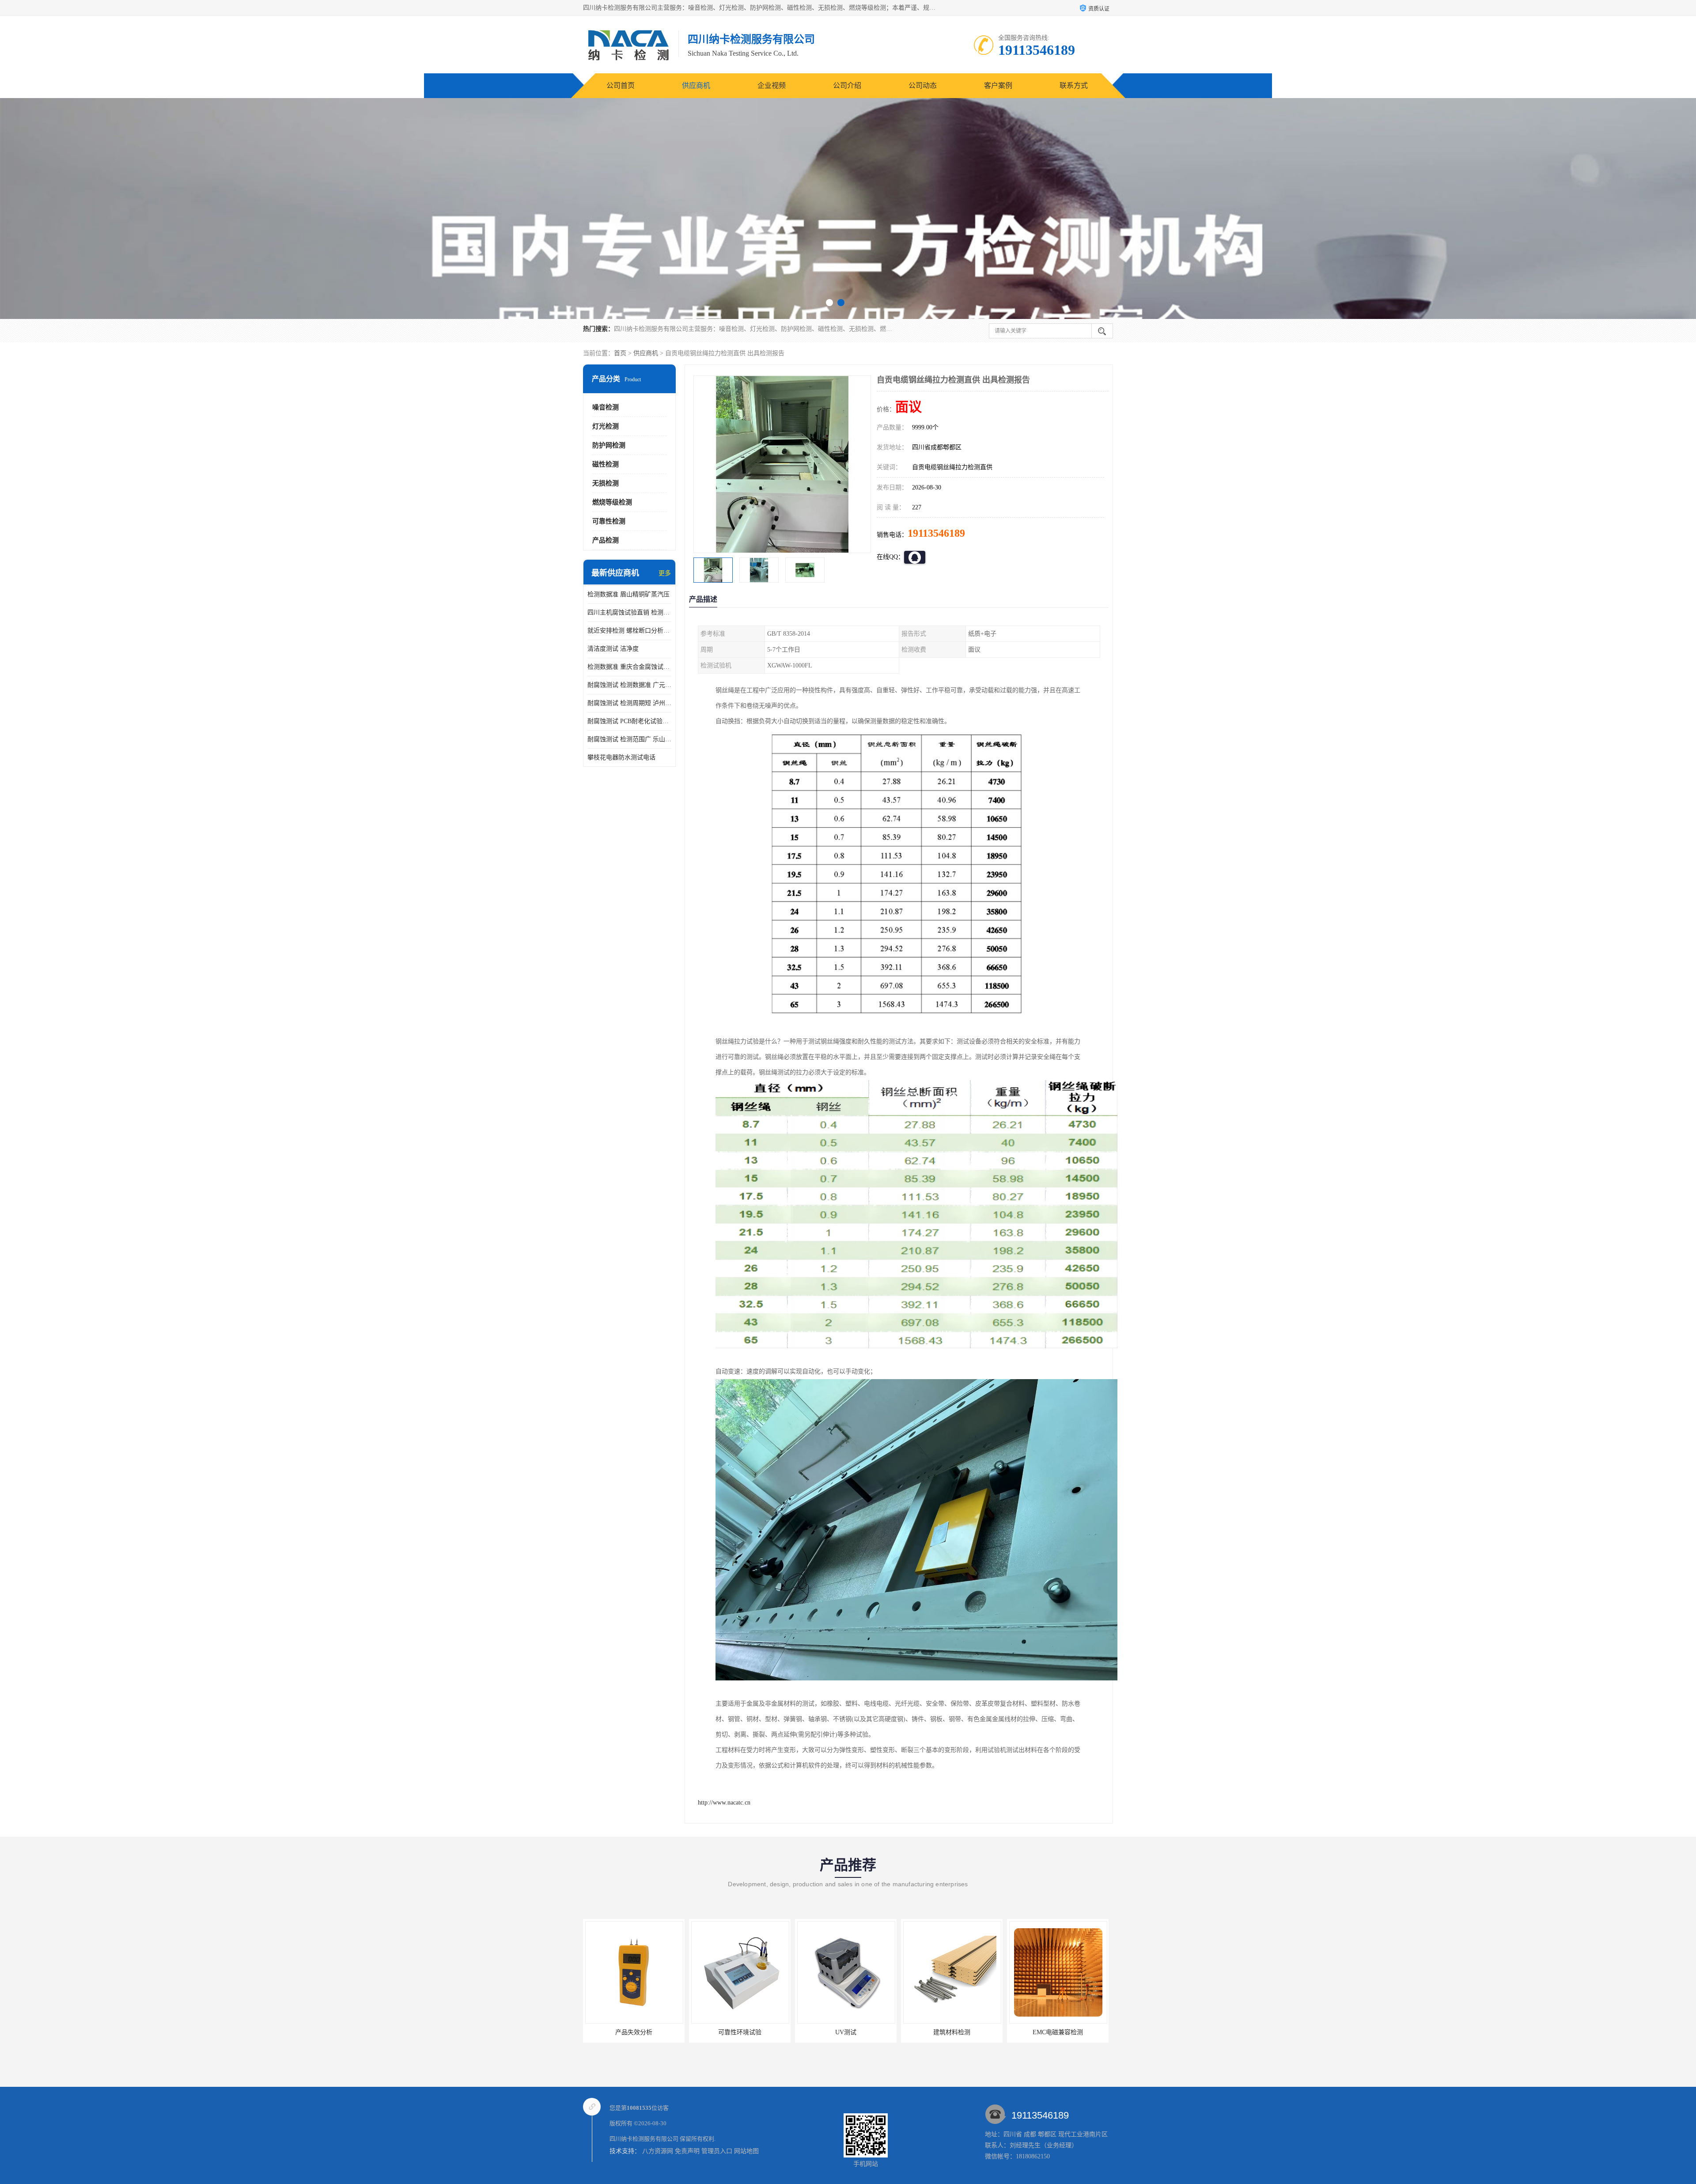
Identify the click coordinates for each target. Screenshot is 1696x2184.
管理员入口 (717, 2151)
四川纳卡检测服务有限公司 (644, 2139)
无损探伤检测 (952, 2032)
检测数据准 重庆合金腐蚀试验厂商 (629, 667)
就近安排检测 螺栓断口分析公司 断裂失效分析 (629, 631)
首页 (620, 353)
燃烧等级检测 (612, 502)
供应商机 (696, 85)
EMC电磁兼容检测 (846, 2032)
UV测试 (634, 2032)
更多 (665, 573)
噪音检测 (606, 407)
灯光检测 (606, 426)
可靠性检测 (609, 521)
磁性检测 (606, 464)
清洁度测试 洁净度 (613, 649)
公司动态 (923, 85)
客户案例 (998, 85)
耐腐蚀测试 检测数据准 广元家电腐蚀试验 (629, 685)
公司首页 (621, 85)
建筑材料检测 (740, 2032)
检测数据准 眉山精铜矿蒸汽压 (628, 594)
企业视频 (772, 85)
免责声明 (687, 2151)
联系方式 (1074, 85)
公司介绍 (847, 85)
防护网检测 (609, 445)
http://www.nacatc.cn (724, 1803)
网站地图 (746, 2151)
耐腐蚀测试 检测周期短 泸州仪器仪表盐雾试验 (629, 703)
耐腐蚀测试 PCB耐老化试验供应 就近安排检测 (629, 721)
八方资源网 (658, 2151)
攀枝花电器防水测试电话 (621, 757)
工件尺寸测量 (1058, 2032)
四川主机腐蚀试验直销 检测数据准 (629, 612)
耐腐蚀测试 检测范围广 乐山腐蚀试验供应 (629, 739)
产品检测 (606, 540)
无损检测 (606, 483)
